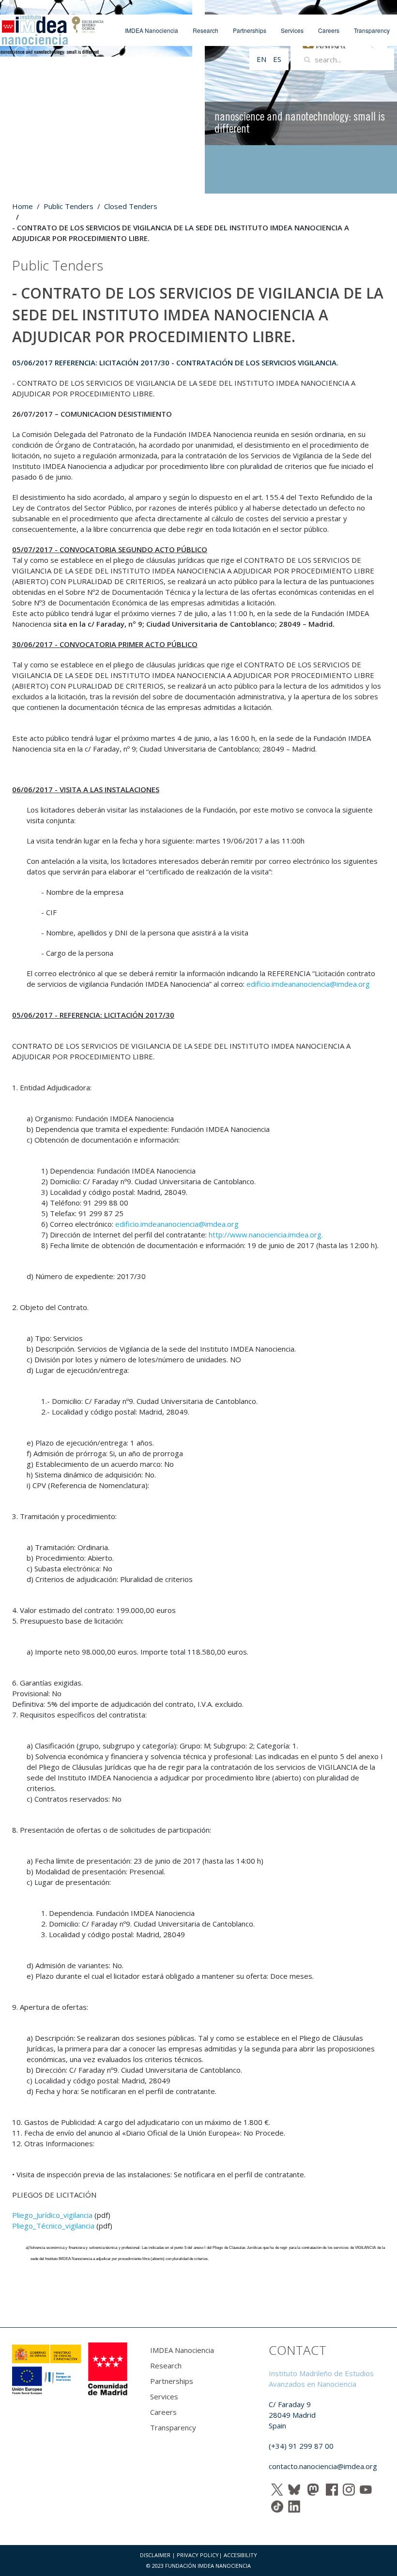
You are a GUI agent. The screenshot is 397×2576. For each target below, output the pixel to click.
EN (262, 59)
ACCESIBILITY (240, 2555)
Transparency (372, 30)
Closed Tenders (131, 206)
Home (23, 206)
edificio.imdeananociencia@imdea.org (308, 984)
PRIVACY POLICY (198, 2555)
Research (206, 30)
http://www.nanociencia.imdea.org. (266, 1235)
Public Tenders (69, 206)
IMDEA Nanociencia (152, 30)
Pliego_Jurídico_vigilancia (52, 2215)
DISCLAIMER (155, 2555)
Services (292, 30)
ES (277, 59)
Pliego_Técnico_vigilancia (53, 2226)
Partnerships (250, 30)
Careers (329, 30)
